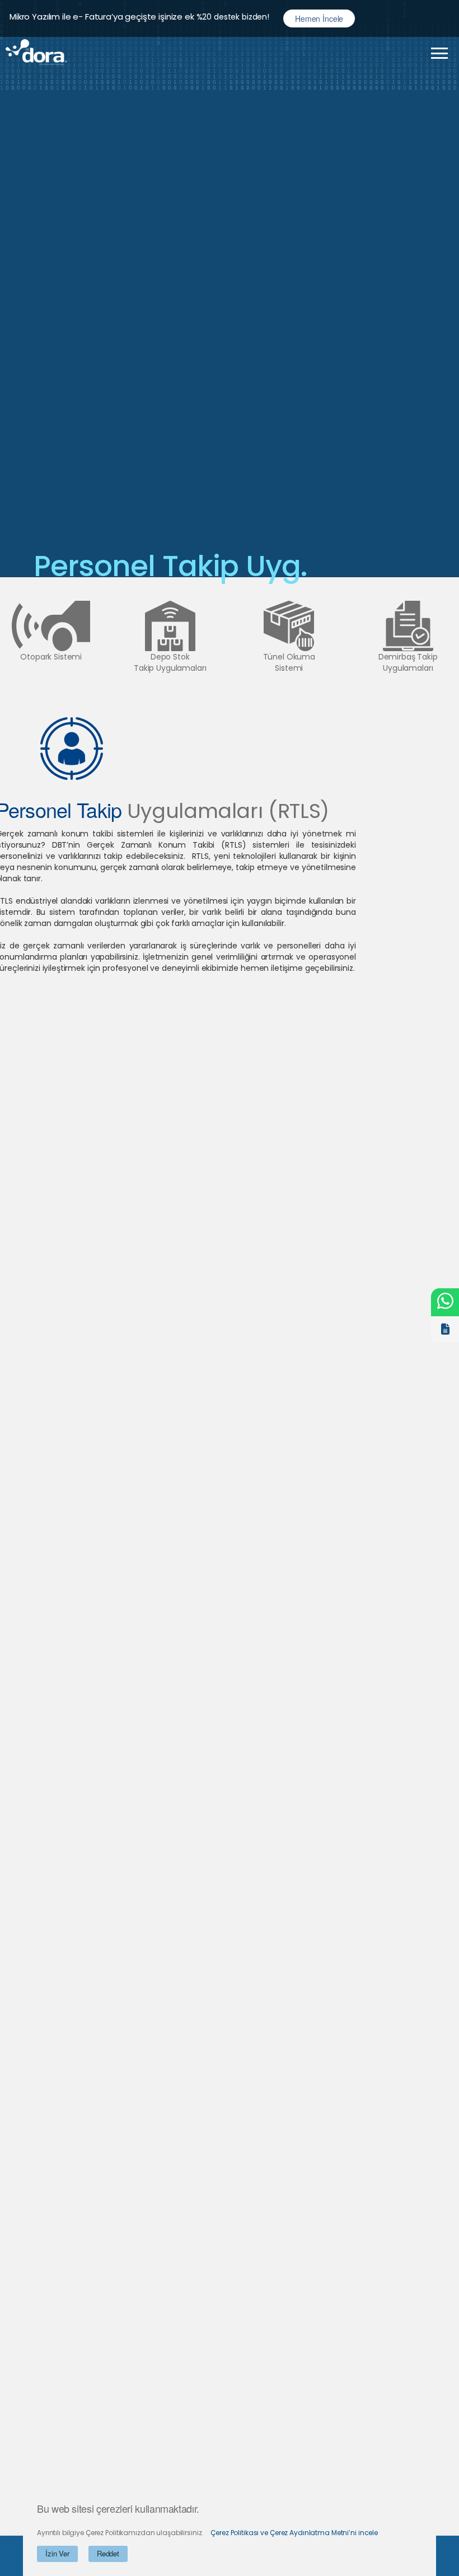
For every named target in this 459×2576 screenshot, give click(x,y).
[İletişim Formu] (445, 1329)
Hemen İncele (319, 18)
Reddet (108, 2553)
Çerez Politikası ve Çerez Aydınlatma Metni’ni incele (294, 2533)
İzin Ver (57, 2553)
